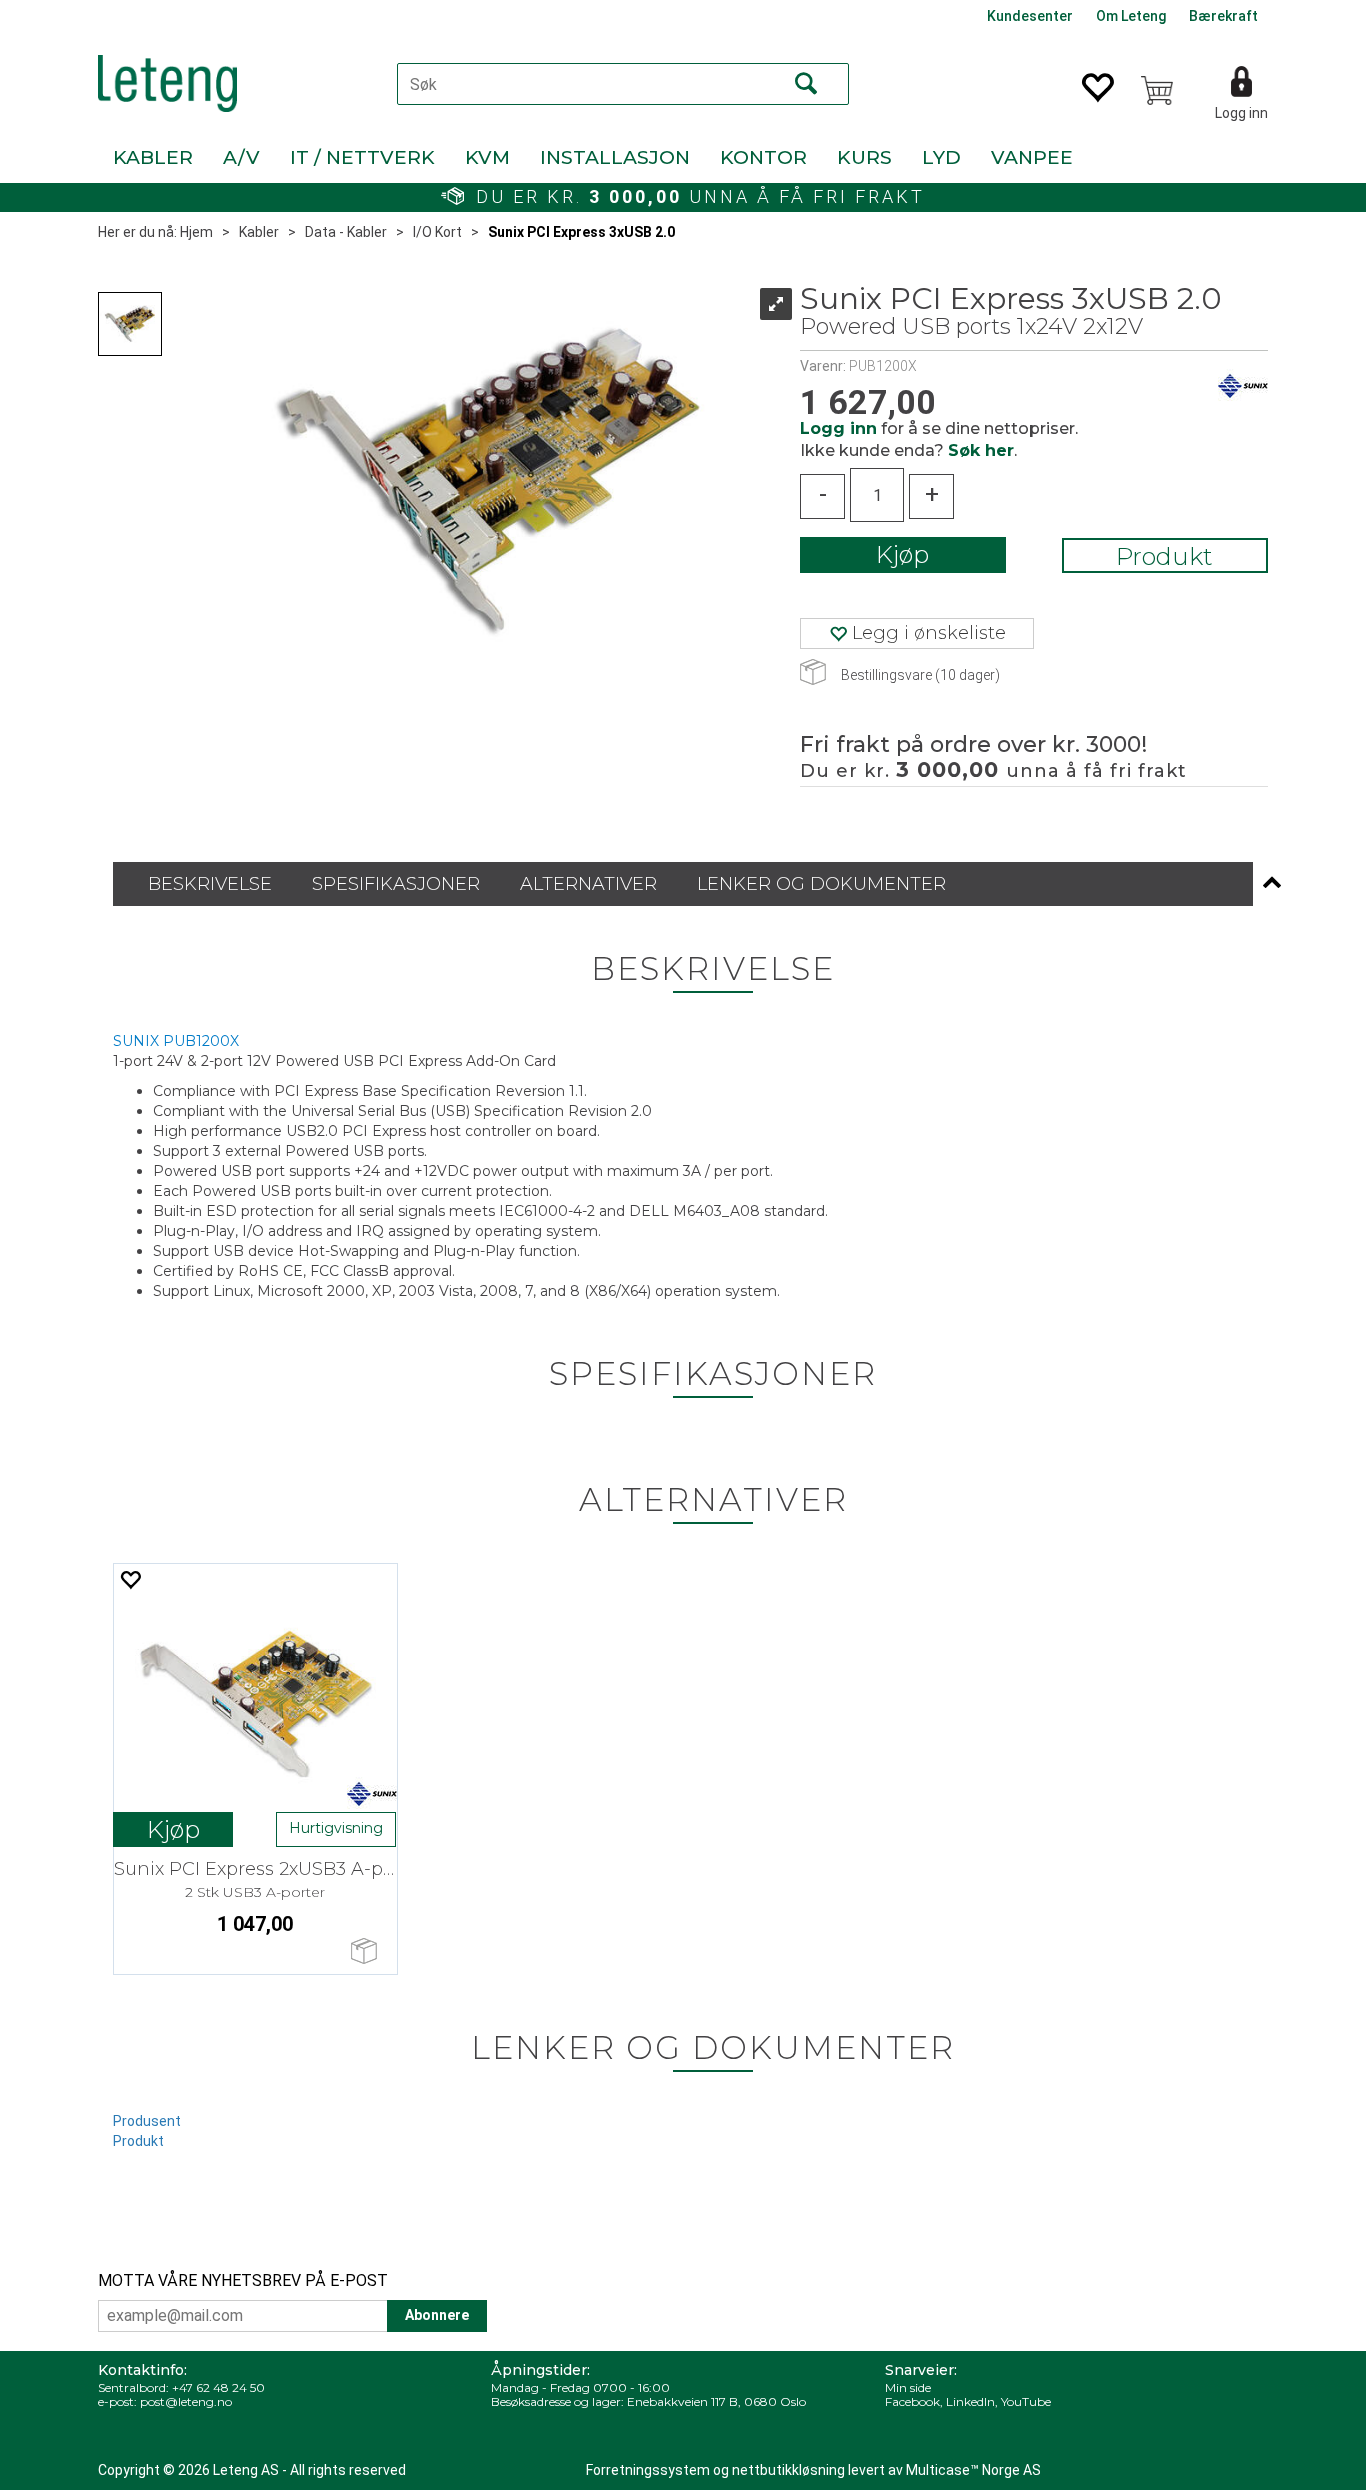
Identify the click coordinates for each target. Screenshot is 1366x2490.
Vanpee (1032, 157)
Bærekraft (1223, 16)
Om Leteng (1131, 16)
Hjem (196, 232)
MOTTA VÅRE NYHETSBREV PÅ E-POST (243, 2280)
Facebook (912, 2401)
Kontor (763, 157)
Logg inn (1241, 113)
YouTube (1026, 2401)
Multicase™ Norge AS (973, 2470)
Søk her (981, 450)
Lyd (941, 157)
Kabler (153, 157)
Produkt (1164, 556)
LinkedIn (970, 2401)
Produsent (147, 2121)
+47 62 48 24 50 (218, 2387)
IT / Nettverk (362, 157)
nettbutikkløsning (788, 2470)
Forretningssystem (648, 2470)
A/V (241, 157)
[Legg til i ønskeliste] (130, 1579)
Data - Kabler (346, 232)
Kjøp (902, 554)
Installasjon (615, 157)
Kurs (864, 157)
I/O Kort (437, 232)
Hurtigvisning (336, 1828)
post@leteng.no (186, 2401)
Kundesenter (1030, 16)
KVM (487, 157)
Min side (908, 2387)
